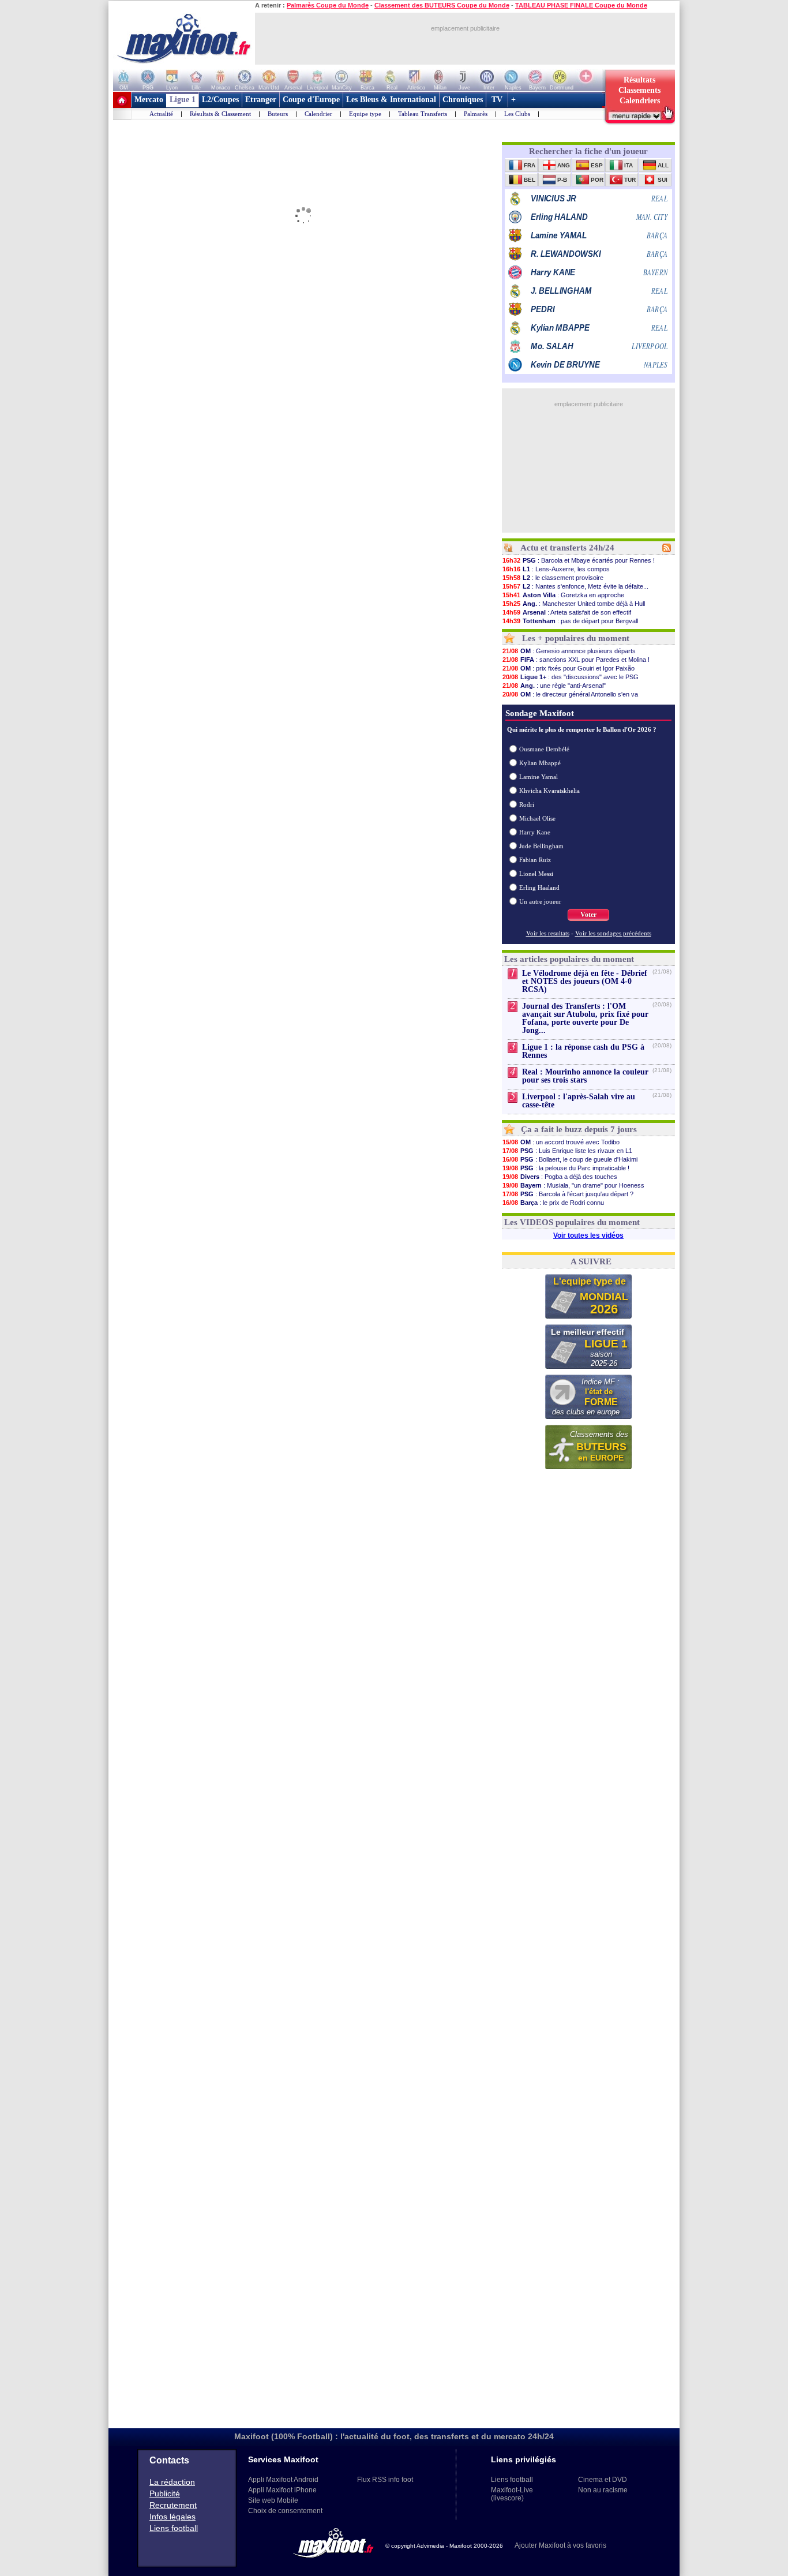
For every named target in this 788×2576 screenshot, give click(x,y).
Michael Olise (537, 818)
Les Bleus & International (391, 100)
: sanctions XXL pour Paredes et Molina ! (576, 660)
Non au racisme (603, 2490)
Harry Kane (535, 832)
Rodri (527, 804)
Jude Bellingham (541, 846)
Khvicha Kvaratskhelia (549, 791)
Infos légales (172, 2517)
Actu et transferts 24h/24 (567, 548)
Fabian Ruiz (535, 860)
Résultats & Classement (220, 114)
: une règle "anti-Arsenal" (554, 686)
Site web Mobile (273, 2500)
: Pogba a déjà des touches (560, 1177)
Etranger (261, 100)
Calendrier (318, 114)
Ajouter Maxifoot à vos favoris (560, 2545)
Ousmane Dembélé (544, 749)
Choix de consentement (285, 2511)
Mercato (149, 100)
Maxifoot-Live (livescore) (512, 2494)
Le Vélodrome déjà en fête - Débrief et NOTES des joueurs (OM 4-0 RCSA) (585, 981)
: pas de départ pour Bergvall (570, 621)
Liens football (174, 2528)
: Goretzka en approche (563, 595)
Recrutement (173, 2505)
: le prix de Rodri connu (553, 1203)
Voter (588, 915)
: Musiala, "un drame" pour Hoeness (573, 1185)
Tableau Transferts (423, 114)
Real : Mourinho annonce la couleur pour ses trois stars (585, 1076)
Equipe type (365, 114)
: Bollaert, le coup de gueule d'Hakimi (570, 1159)
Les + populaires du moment (576, 638)
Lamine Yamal (539, 777)
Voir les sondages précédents (613, 933)
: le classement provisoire (553, 578)
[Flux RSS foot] (667, 550)
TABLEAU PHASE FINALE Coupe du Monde (581, 5)
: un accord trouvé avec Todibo (561, 1142)
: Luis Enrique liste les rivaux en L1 (567, 1151)
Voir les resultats (548, 933)
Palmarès (476, 114)
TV (497, 100)
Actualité (161, 114)
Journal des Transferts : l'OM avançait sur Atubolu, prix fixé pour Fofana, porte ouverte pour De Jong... (585, 1018)
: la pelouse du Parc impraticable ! (566, 1168)
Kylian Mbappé (540, 763)
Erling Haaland (539, 888)
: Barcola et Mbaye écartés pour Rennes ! (579, 560)
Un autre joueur (540, 901)
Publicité (165, 2493)
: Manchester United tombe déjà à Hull (574, 604)
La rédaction (172, 2482)
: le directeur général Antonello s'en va (570, 694)
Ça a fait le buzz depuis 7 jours (579, 1129)
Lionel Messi (536, 874)
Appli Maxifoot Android (283, 2480)
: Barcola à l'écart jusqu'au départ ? (568, 1194)
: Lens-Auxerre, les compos (556, 569)
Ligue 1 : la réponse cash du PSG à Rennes (583, 1051)
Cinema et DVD (603, 2480)
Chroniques (463, 100)
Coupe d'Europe (311, 100)
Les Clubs (517, 114)
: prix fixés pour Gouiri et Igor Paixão (569, 668)
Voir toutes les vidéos (588, 1235)
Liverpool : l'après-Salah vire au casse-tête (579, 1101)
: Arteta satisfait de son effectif (567, 612)
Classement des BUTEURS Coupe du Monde (442, 5)
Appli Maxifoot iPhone (282, 2490)
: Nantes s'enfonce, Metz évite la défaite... (575, 586)
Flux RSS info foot (385, 2480)
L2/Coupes (220, 100)
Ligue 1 (183, 100)
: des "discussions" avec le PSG (571, 677)
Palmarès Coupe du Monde (328, 5)
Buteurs (278, 114)
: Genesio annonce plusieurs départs (569, 651)
